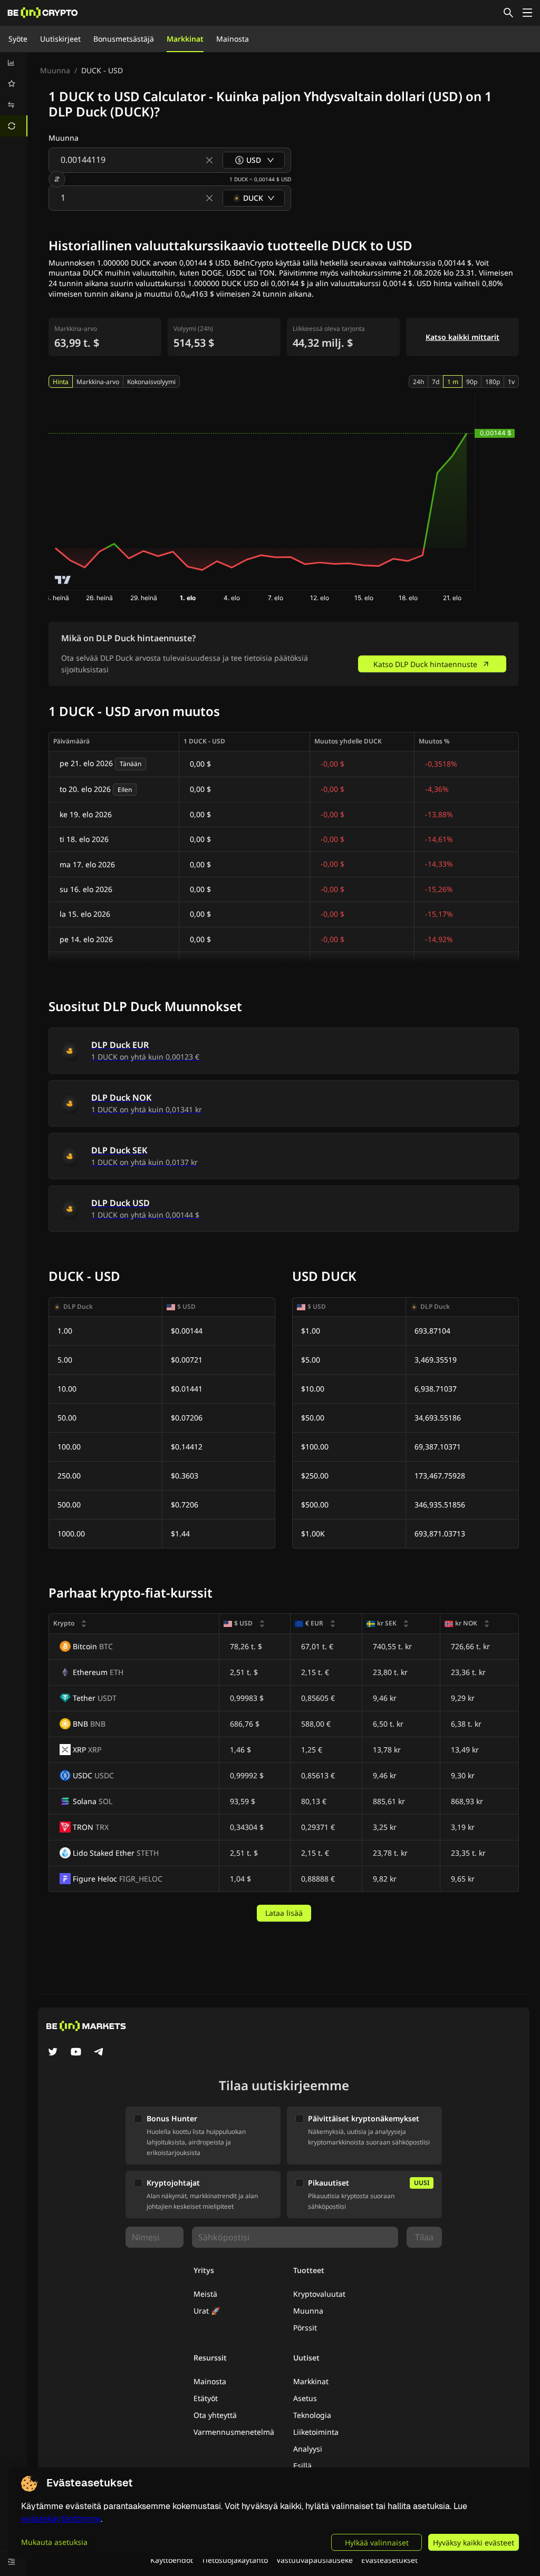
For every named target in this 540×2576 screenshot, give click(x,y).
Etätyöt (206, 2398)
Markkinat (185, 39)
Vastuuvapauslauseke (315, 2560)
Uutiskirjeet (60, 39)
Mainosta (233, 39)
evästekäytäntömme (61, 2519)
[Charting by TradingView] (63, 580)
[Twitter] (53, 2053)
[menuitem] (14, 63)
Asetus (305, 2398)
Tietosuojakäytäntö (235, 2560)
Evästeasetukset (389, 2560)
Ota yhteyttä (215, 2415)
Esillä (302, 2466)
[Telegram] (99, 2053)
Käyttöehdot (172, 2560)
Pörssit (305, 2328)
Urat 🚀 (207, 2311)
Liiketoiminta (316, 2432)
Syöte (18, 39)
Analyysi (308, 2449)
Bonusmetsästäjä (124, 39)
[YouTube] (76, 2053)
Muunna (55, 70)
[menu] (14, 94)
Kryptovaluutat (319, 2294)
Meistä (205, 2294)
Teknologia (312, 2415)
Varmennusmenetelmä (234, 2432)
